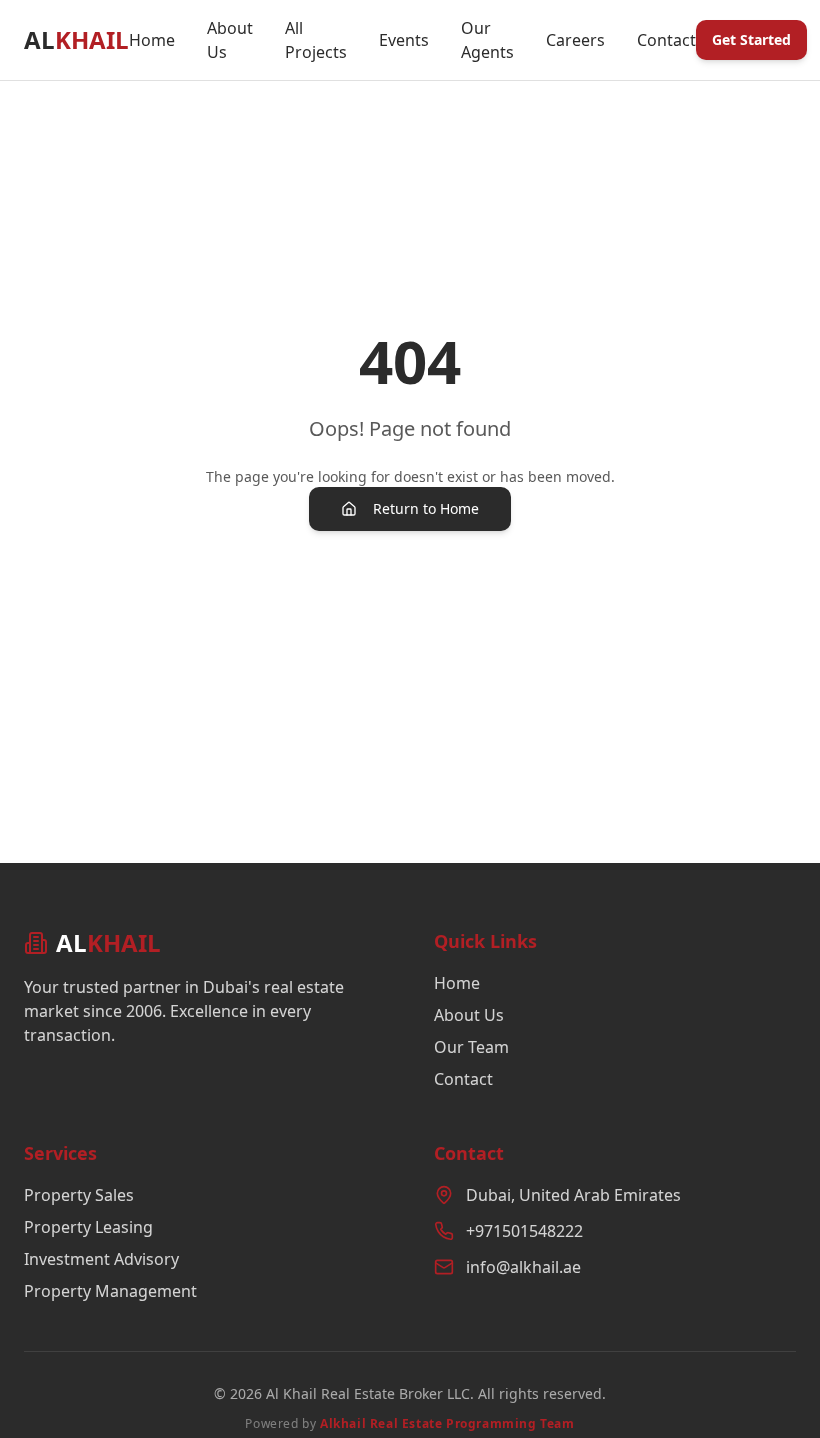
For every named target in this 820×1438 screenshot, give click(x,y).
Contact (666, 40)
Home (152, 40)
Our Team (471, 1047)
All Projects (316, 40)
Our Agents (487, 40)
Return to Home (426, 508)
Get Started (751, 39)
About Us (230, 40)
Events (404, 40)
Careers (575, 40)
